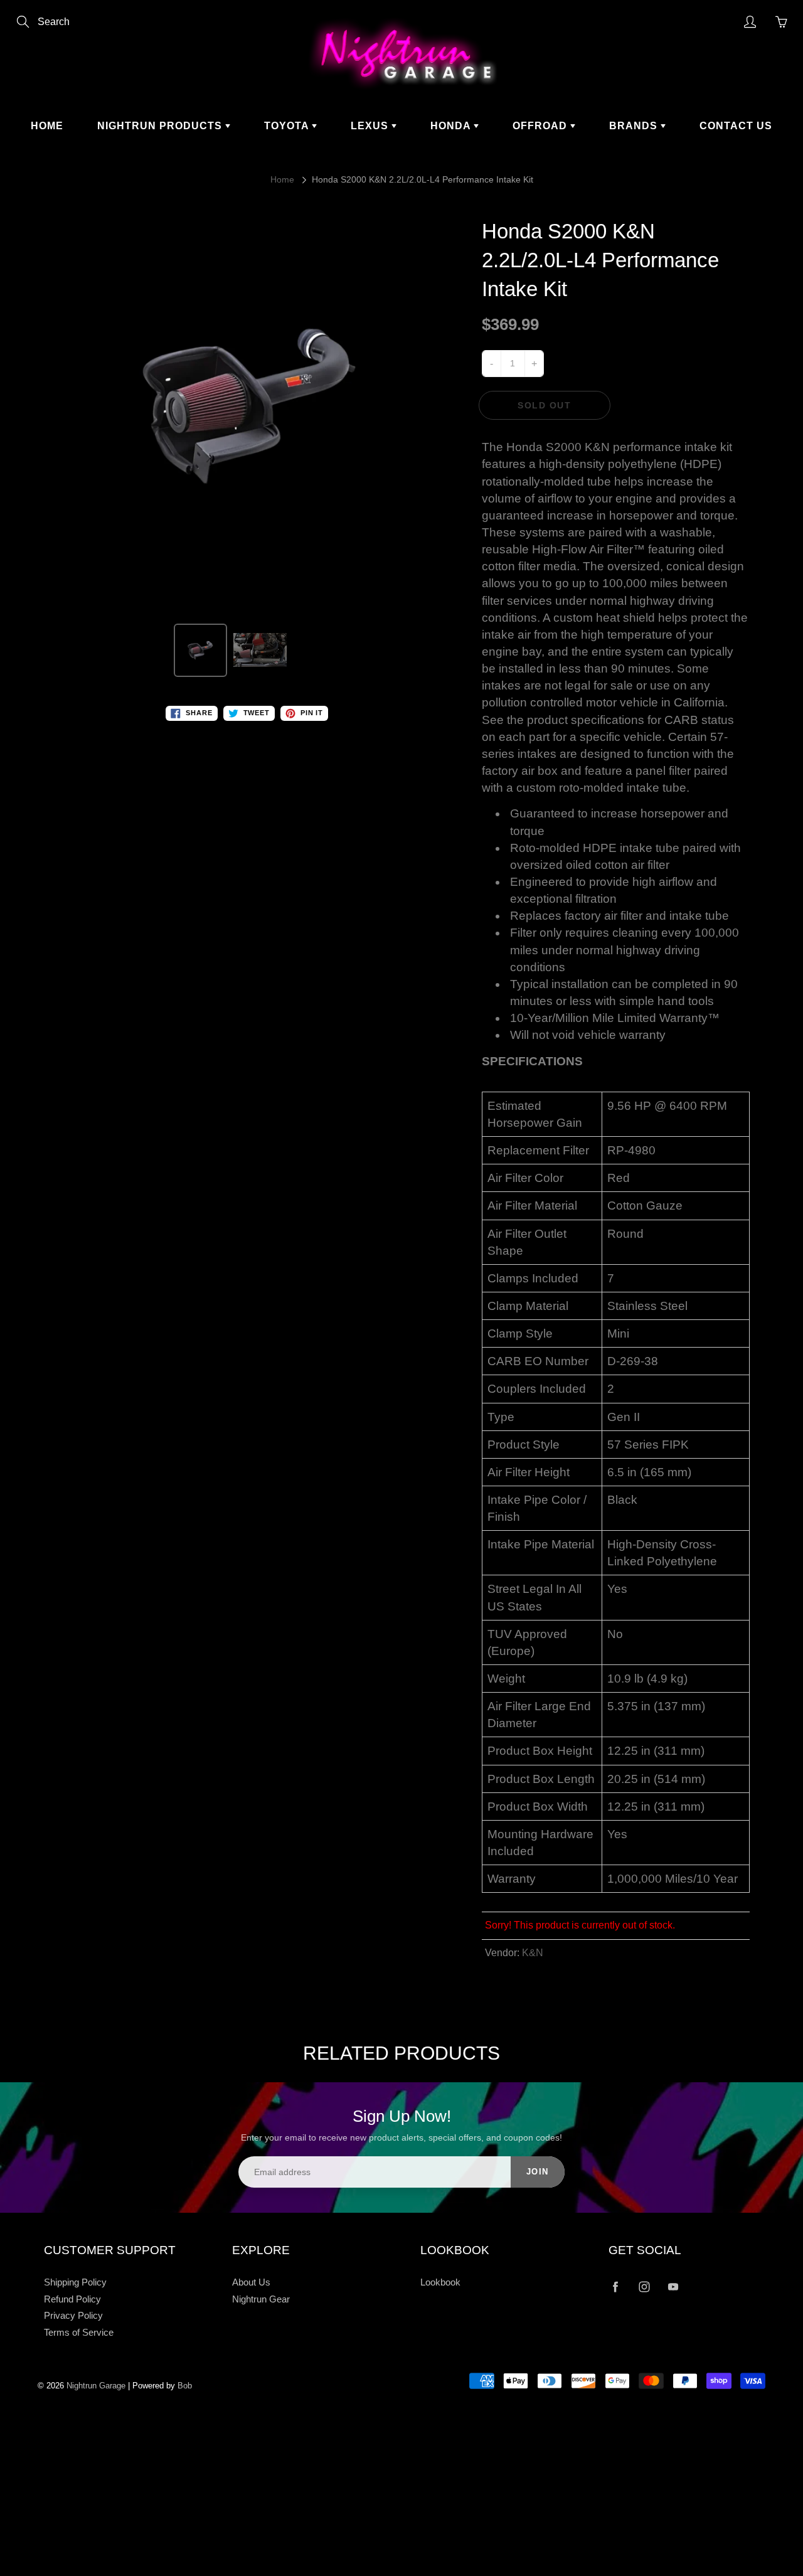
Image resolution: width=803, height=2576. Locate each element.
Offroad (541, 126)
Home (47, 126)
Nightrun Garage (96, 2386)
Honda (452, 126)
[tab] (616, 1063)
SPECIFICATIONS (532, 1061)
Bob (185, 2386)
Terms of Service (79, 2333)
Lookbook (440, 2282)
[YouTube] (673, 2287)
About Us (251, 2282)
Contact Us (736, 126)
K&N (533, 1953)
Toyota (288, 126)
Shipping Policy (75, 2282)
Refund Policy (72, 2299)
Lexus (371, 126)
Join (538, 2172)
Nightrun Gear (261, 2299)
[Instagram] (644, 2287)
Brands (635, 126)
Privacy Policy (73, 2316)
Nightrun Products (161, 126)
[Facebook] (615, 2287)
